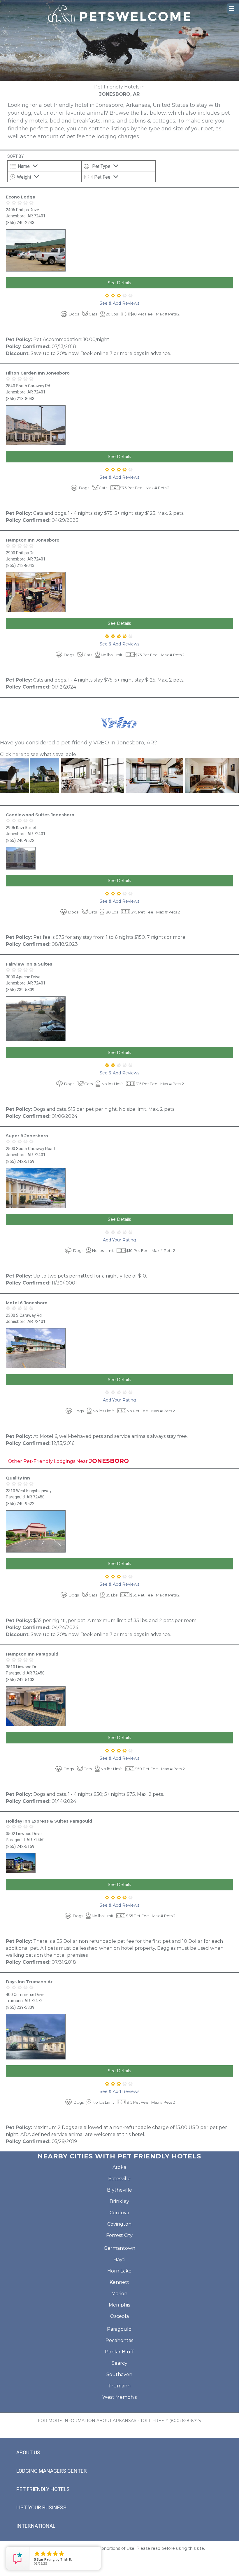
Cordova (119, 2213)
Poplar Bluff (119, 2352)
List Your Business (41, 2507)
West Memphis (119, 2397)
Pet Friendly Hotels (43, 2489)
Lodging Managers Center (52, 2471)
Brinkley (119, 2201)
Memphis (119, 2305)
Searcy (119, 2363)
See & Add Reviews (119, 303)
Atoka (119, 2167)
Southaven (119, 2374)
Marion (119, 2294)
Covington (119, 2224)
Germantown (119, 2248)
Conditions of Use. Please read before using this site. (152, 2548)
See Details (119, 283)
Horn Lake (119, 2271)
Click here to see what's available (38, 754)
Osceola (119, 2316)
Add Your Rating (119, 1240)
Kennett (119, 2282)
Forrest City (119, 2235)
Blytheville (119, 2190)
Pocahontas (119, 2340)
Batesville (119, 2179)
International (36, 2526)
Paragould (119, 2329)
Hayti (119, 2260)
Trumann (119, 2386)
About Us (28, 2452)
